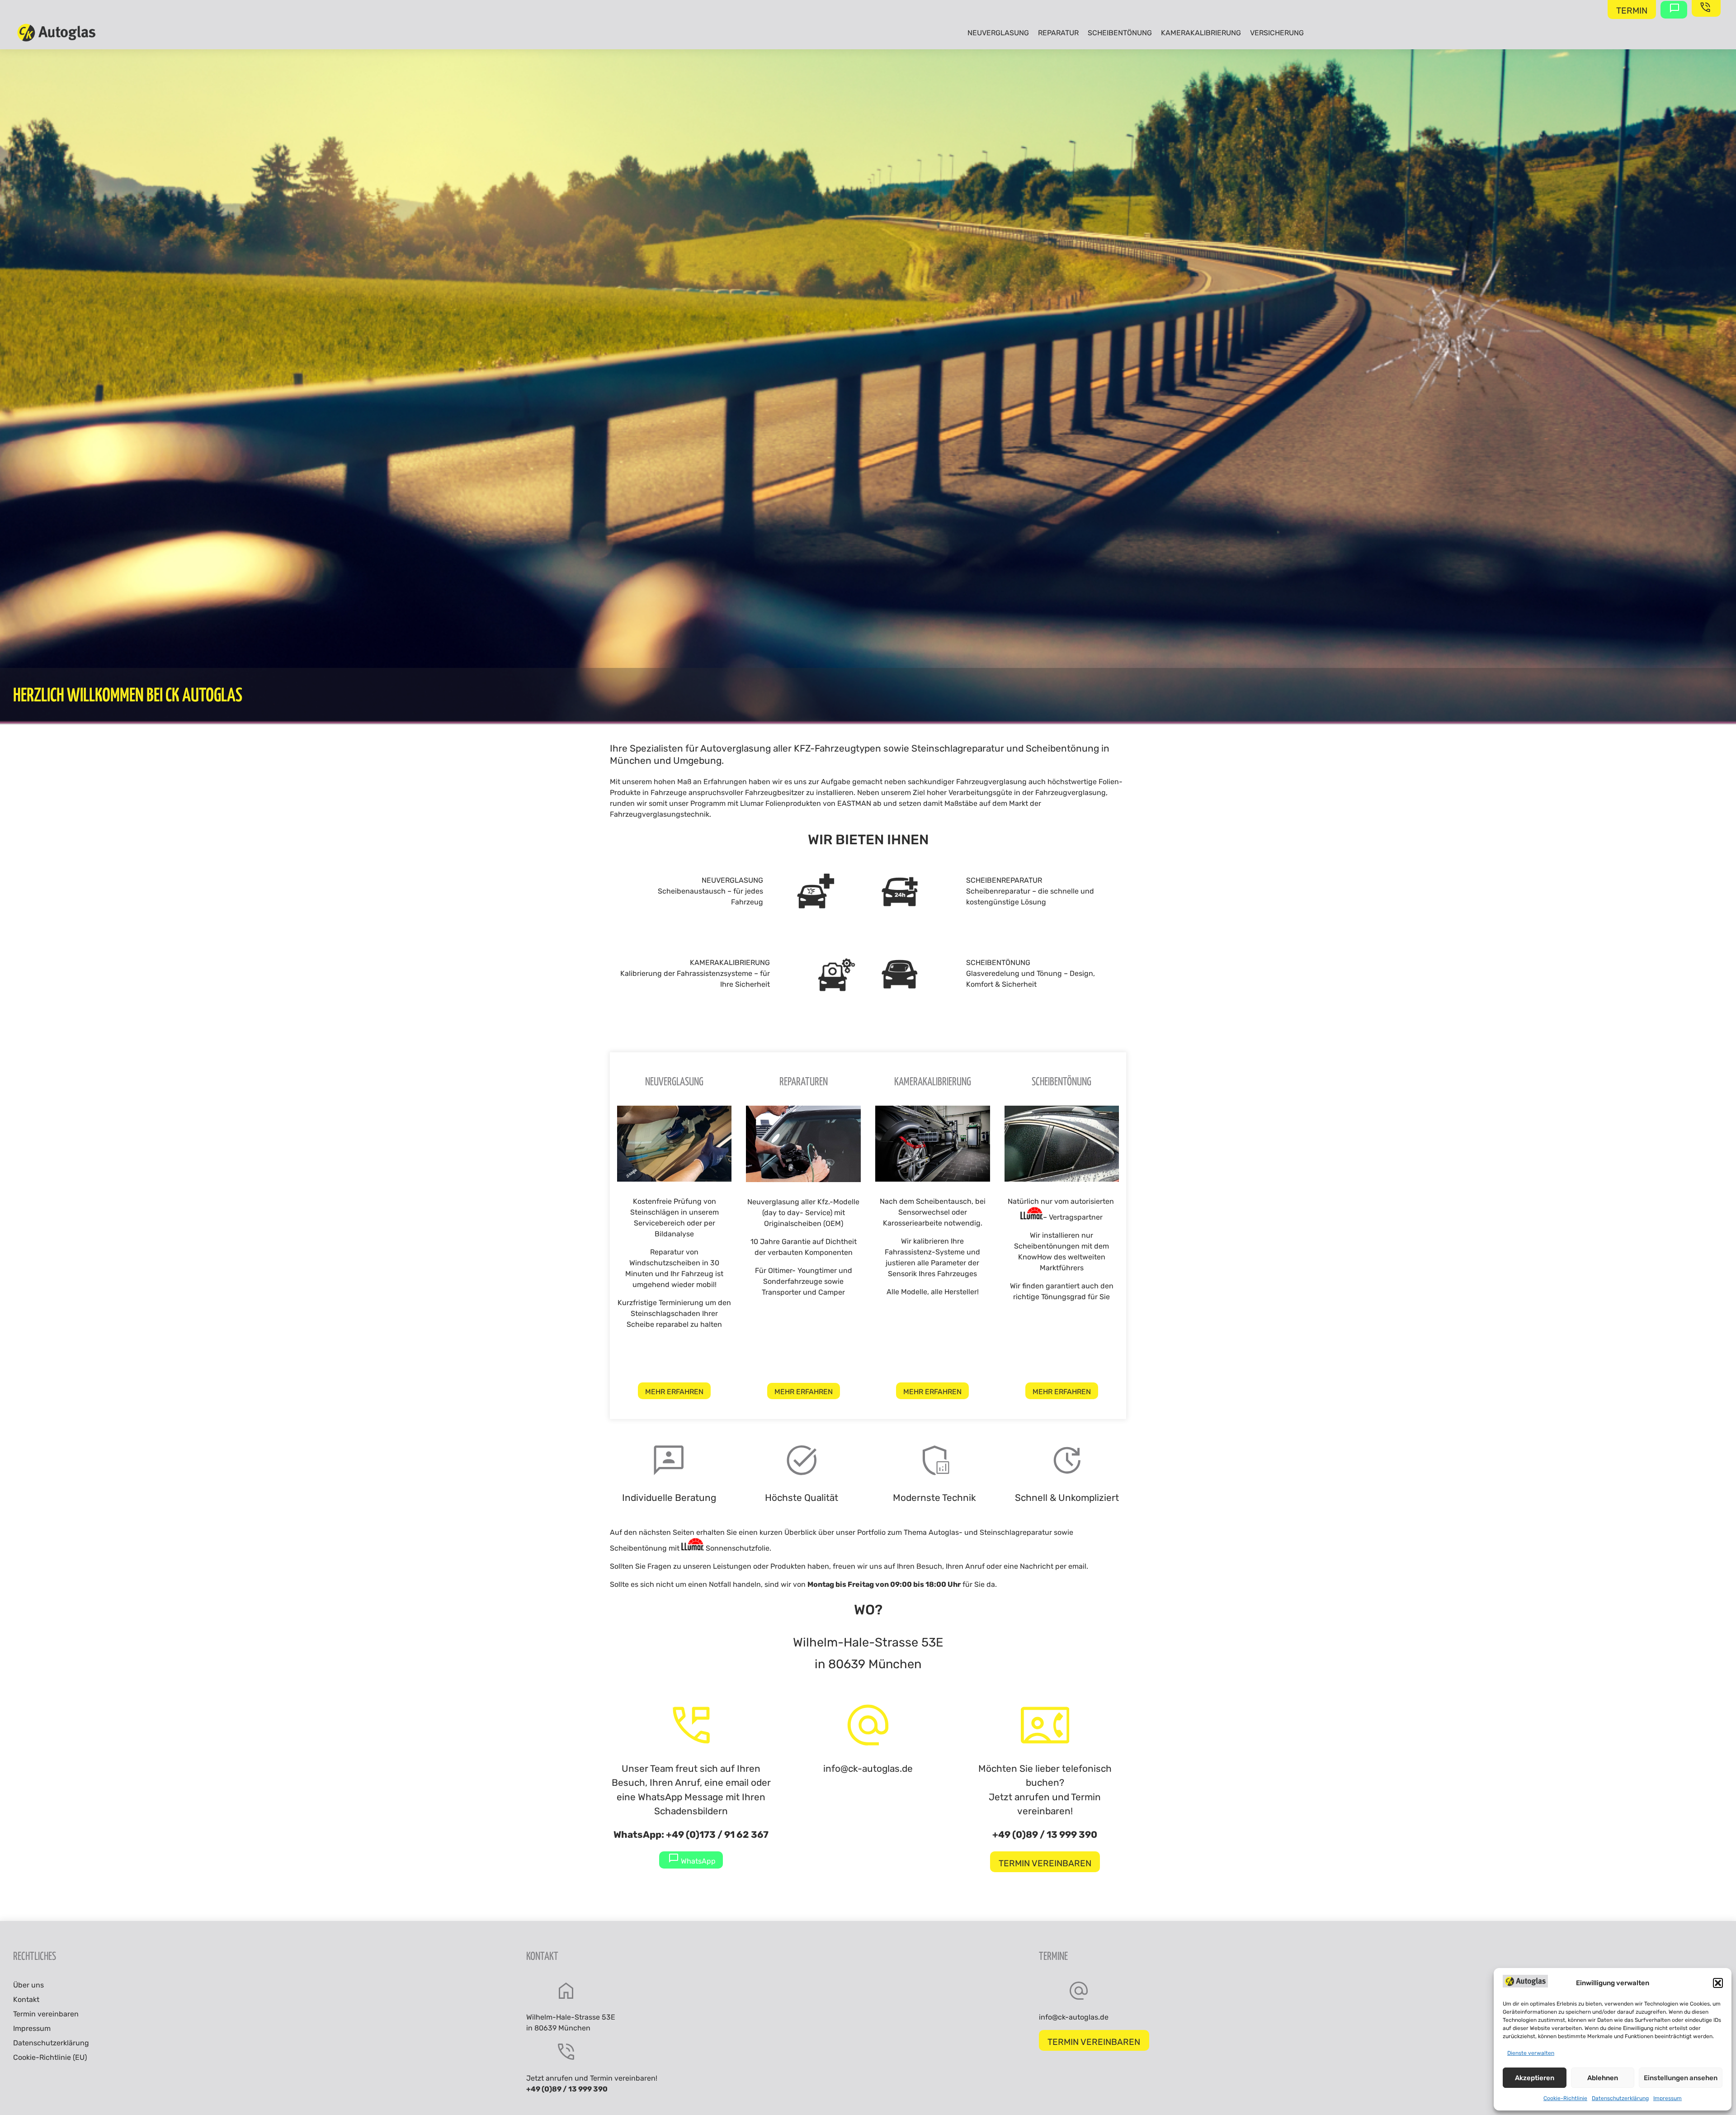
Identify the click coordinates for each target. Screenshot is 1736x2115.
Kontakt (26, 1999)
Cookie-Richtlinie (1565, 2098)
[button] (1718, 1983)
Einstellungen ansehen (1681, 2078)
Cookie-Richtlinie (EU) (50, 2057)
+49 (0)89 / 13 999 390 (1045, 1835)
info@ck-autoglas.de (868, 1769)
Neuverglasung (998, 33)
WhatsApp (697, 1861)
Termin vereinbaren (1045, 1863)
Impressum (1668, 2098)
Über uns (28, 1985)
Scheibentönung (1120, 33)
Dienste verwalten (1531, 2053)
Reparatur (1058, 33)
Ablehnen (1603, 2078)
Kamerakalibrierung (1201, 33)
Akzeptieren (1535, 2078)
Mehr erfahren (674, 1392)
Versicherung (1277, 33)
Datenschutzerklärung (1620, 2098)
